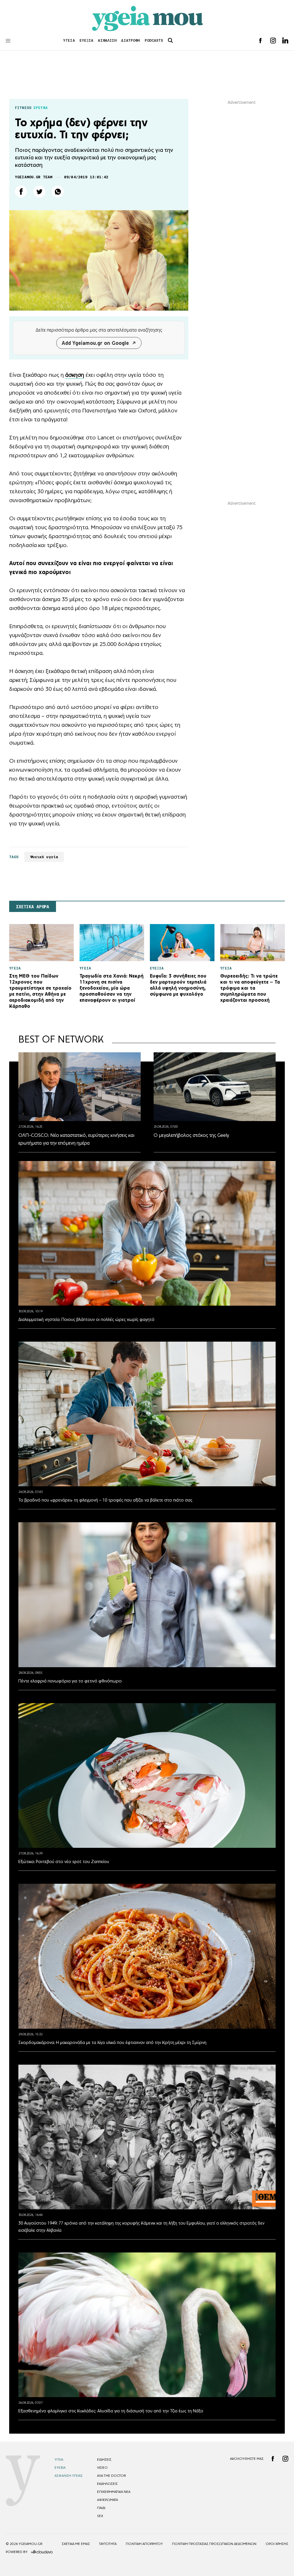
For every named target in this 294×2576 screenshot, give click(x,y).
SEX (100, 2516)
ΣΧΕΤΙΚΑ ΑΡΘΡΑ (33, 907)
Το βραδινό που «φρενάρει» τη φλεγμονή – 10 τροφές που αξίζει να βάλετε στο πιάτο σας (105, 1500)
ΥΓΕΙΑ (69, 40)
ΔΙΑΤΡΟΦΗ (130, 40)
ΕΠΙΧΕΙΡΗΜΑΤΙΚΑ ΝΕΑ (114, 2492)
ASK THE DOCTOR (111, 2476)
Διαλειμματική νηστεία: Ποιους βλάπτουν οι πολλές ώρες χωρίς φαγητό (86, 1319)
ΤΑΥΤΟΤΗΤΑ (108, 2544)
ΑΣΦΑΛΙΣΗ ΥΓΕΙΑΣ (69, 2476)
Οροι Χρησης (277, 2544)
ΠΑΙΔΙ (101, 2508)
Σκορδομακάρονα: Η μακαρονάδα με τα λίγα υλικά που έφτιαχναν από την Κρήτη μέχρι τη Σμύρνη (112, 2042)
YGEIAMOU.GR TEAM (34, 177)
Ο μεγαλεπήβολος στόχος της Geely (191, 1135)
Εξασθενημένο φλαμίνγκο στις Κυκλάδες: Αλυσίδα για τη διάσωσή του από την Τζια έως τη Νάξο (111, 2411)
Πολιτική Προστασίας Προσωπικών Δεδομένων (214, 2544)
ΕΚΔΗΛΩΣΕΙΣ (107, 2484)
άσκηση (75, 375)
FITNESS (23, 108)
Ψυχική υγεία (44, 857)
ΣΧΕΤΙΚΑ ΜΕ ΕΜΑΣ (76, 2544)
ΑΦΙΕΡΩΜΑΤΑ (108, 2500)
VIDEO (102, 2468)
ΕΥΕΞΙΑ (87, 40)
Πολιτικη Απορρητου (144, 2544)
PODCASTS (154, 40)
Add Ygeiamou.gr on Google (95, 343)
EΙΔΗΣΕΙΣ (104, 2460)
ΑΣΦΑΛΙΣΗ (107, 40)
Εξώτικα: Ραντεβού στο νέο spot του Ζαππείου (64, 1861)
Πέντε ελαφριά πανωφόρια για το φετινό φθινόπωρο (70, 1681)
